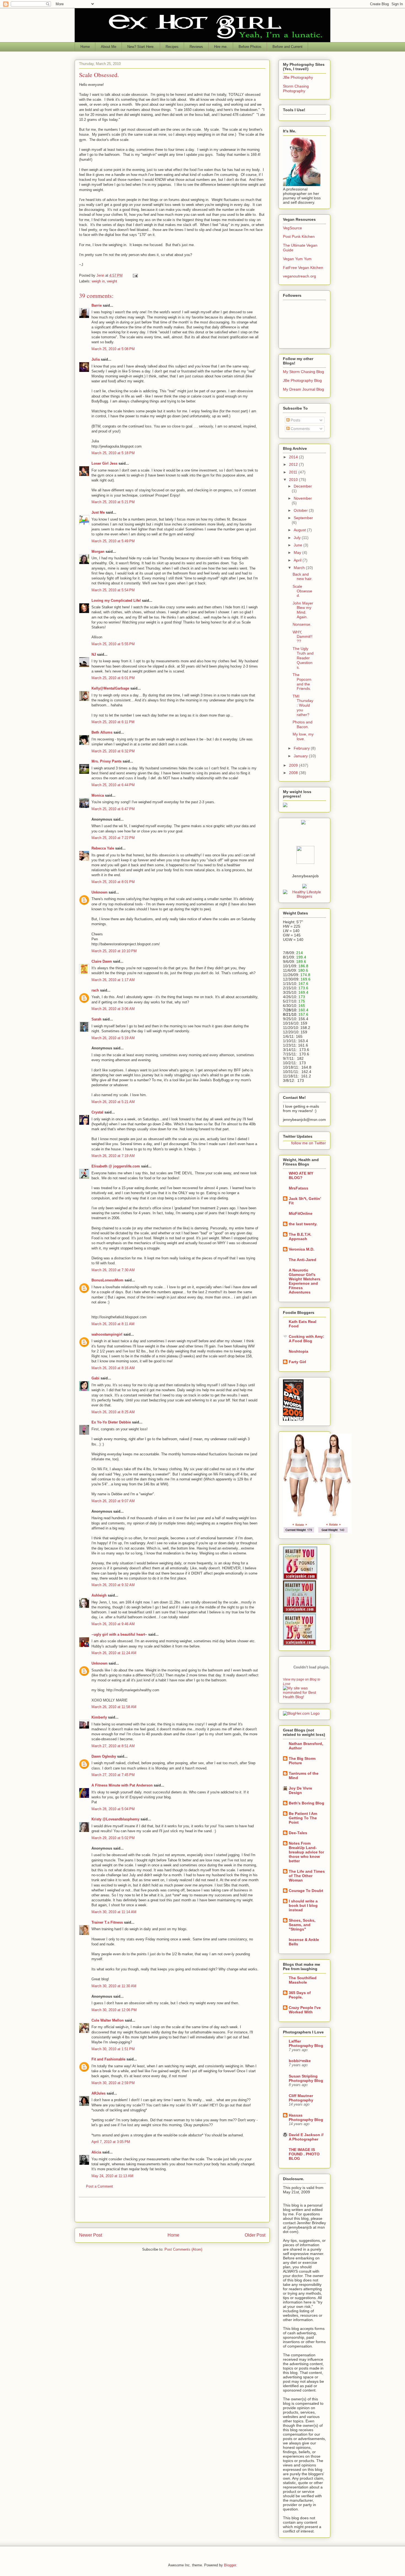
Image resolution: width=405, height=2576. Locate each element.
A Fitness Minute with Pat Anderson (122, 1785)
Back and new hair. (303, 577)
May (298, 552)
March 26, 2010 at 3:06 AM (113, 1009)
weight (112, 281)
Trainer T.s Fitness (107, 1922)
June (299, 545)
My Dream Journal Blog (303, 389)
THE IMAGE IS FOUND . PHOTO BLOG (304, 2154)
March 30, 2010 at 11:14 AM (114, 1912)
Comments (300, 429)
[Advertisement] (172, 2210)
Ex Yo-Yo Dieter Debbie (111, 1422)
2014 (294, 457)
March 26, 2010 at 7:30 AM (113, 1270)
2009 (294, 765)
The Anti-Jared (303, 1260)
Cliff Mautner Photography (301, 2098)
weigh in (98, 281)
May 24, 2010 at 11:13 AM (112, 2176)
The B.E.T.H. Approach (300, 1237)
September (303, 518)
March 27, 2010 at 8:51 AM (113, 1746)
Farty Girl (297, 1362)
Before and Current (287, 47)
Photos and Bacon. (303, 724)
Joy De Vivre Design (300, 1790)
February (302, 748)
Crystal (97, 1112)
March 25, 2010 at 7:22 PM (113, 838)
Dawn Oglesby (104, 1756)
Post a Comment (99, 2186)
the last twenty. (303, 1224)
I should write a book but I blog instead (303, 1905)
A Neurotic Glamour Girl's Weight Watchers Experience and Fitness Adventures (305, 1281)
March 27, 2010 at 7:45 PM (113, 1775)
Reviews (196, 47)
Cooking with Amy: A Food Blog (307, 1339)
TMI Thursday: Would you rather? (303, 705)
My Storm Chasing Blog (303, 372)
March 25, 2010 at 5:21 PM (113, 502)
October (301, 510)
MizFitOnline (301, 1213)
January (301, 756)
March (300, 568)
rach (95, 990)
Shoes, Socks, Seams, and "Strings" (302, 1925)
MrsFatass (299, 1188)
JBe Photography (298, 77)
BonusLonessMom (107, 1280)
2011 (294, 472)
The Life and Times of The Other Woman (307, 1876)
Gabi (95, 1378)
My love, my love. (303, 736)
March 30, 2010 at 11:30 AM (114, 1986)
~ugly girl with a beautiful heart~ (119, 1634)
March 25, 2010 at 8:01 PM (113, 882)
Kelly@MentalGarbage (110, 688)
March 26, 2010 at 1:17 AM (113, 980)
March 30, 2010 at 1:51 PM (113, 2049)
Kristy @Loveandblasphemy (115, 1819)
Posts (295, 420)
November (303, 498)
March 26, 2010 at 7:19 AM (113, 1156)
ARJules (98, 2093)
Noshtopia (299, 1351)
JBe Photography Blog (302, 380)
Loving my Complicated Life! (116, 601)
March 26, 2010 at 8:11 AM (113, 1324)
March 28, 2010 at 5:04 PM (113, 1809)
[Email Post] (135, 275)
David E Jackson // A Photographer (306, 2137)
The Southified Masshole (303, 1980)
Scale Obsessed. (302, 591)
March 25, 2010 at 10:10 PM (114, 951)
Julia (96, 359)
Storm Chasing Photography (296, 89)
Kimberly (99, 1717)
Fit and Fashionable (108, 2059)
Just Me (98, 512)
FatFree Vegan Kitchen (303, 268)
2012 (294, 464)
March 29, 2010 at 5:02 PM (113, 1838)
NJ (94, 654)
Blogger (230, 2565)
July (298, 538)
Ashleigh (99, 1595)
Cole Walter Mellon (108, 2020)
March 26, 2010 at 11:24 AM (114, 1653)
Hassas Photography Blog (306, 2117)
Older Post (255, 2235)
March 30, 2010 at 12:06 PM (114, 2010)
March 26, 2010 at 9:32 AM (113, 1585)
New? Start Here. (141, 47)
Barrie (97, 305)
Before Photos (250, 47)
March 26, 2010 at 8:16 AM (113, 1368)
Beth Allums (102, 732)
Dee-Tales (298, 1833)
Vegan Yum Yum (297, 259)
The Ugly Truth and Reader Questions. (303, 658)
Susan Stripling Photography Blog (306, 2078)
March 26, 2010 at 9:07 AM (113, 1501)
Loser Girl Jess (104, 463)
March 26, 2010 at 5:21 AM (113, 1102)
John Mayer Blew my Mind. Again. (303, 610)
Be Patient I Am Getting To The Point (303, 1818)
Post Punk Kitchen (299, 236)
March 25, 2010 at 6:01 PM (113, 678)
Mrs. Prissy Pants (106, 761)
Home (85, 47)
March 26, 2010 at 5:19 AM (113, 1038)
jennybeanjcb (305, 876)
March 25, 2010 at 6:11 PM (113, 722)
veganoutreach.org (299, 276)
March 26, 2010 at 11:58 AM (114, 1707)
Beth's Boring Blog (307, 1803)
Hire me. (221, 47)
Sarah (96, 1019)
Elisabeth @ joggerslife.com (116, 1166)
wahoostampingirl (107, 1334)
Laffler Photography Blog (306, 2043)
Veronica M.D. (302, 1249)
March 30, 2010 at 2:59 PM (113, 2083)
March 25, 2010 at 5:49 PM (113, 541)
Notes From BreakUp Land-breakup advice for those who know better (306, 1852)
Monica (98, 795)
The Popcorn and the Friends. (302, 682)
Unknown (99, 892)
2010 (294, 480)
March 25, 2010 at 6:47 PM (113, 809)
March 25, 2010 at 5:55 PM (113, 644)
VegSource (292, 228)
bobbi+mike (300, 2061)
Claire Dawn (102, 961)
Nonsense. (302, 624)
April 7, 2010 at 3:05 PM (111, 2142)
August (300, 530)
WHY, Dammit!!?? (303, 637)
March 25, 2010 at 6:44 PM (113, 785)
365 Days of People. (300, 1995)
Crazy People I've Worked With (305, 2010)
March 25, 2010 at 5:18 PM (113, 453)
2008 (294, 773)
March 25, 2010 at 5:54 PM (113, 590)
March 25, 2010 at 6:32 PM (113, 751)
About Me (109, 47)
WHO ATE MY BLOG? (301, 1175)
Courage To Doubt (306, 1891)
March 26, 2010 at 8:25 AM (113, 1412)
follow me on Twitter (309, 1143)
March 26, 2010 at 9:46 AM (113, 1624)
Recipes (172, 47)
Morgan (98, 552)
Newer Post (91, 2235)
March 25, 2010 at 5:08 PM (113, 349)
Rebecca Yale (103, 848)
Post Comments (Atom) (183, 2249)
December (303, 486)
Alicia (96, 2152)
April (298, 560)
